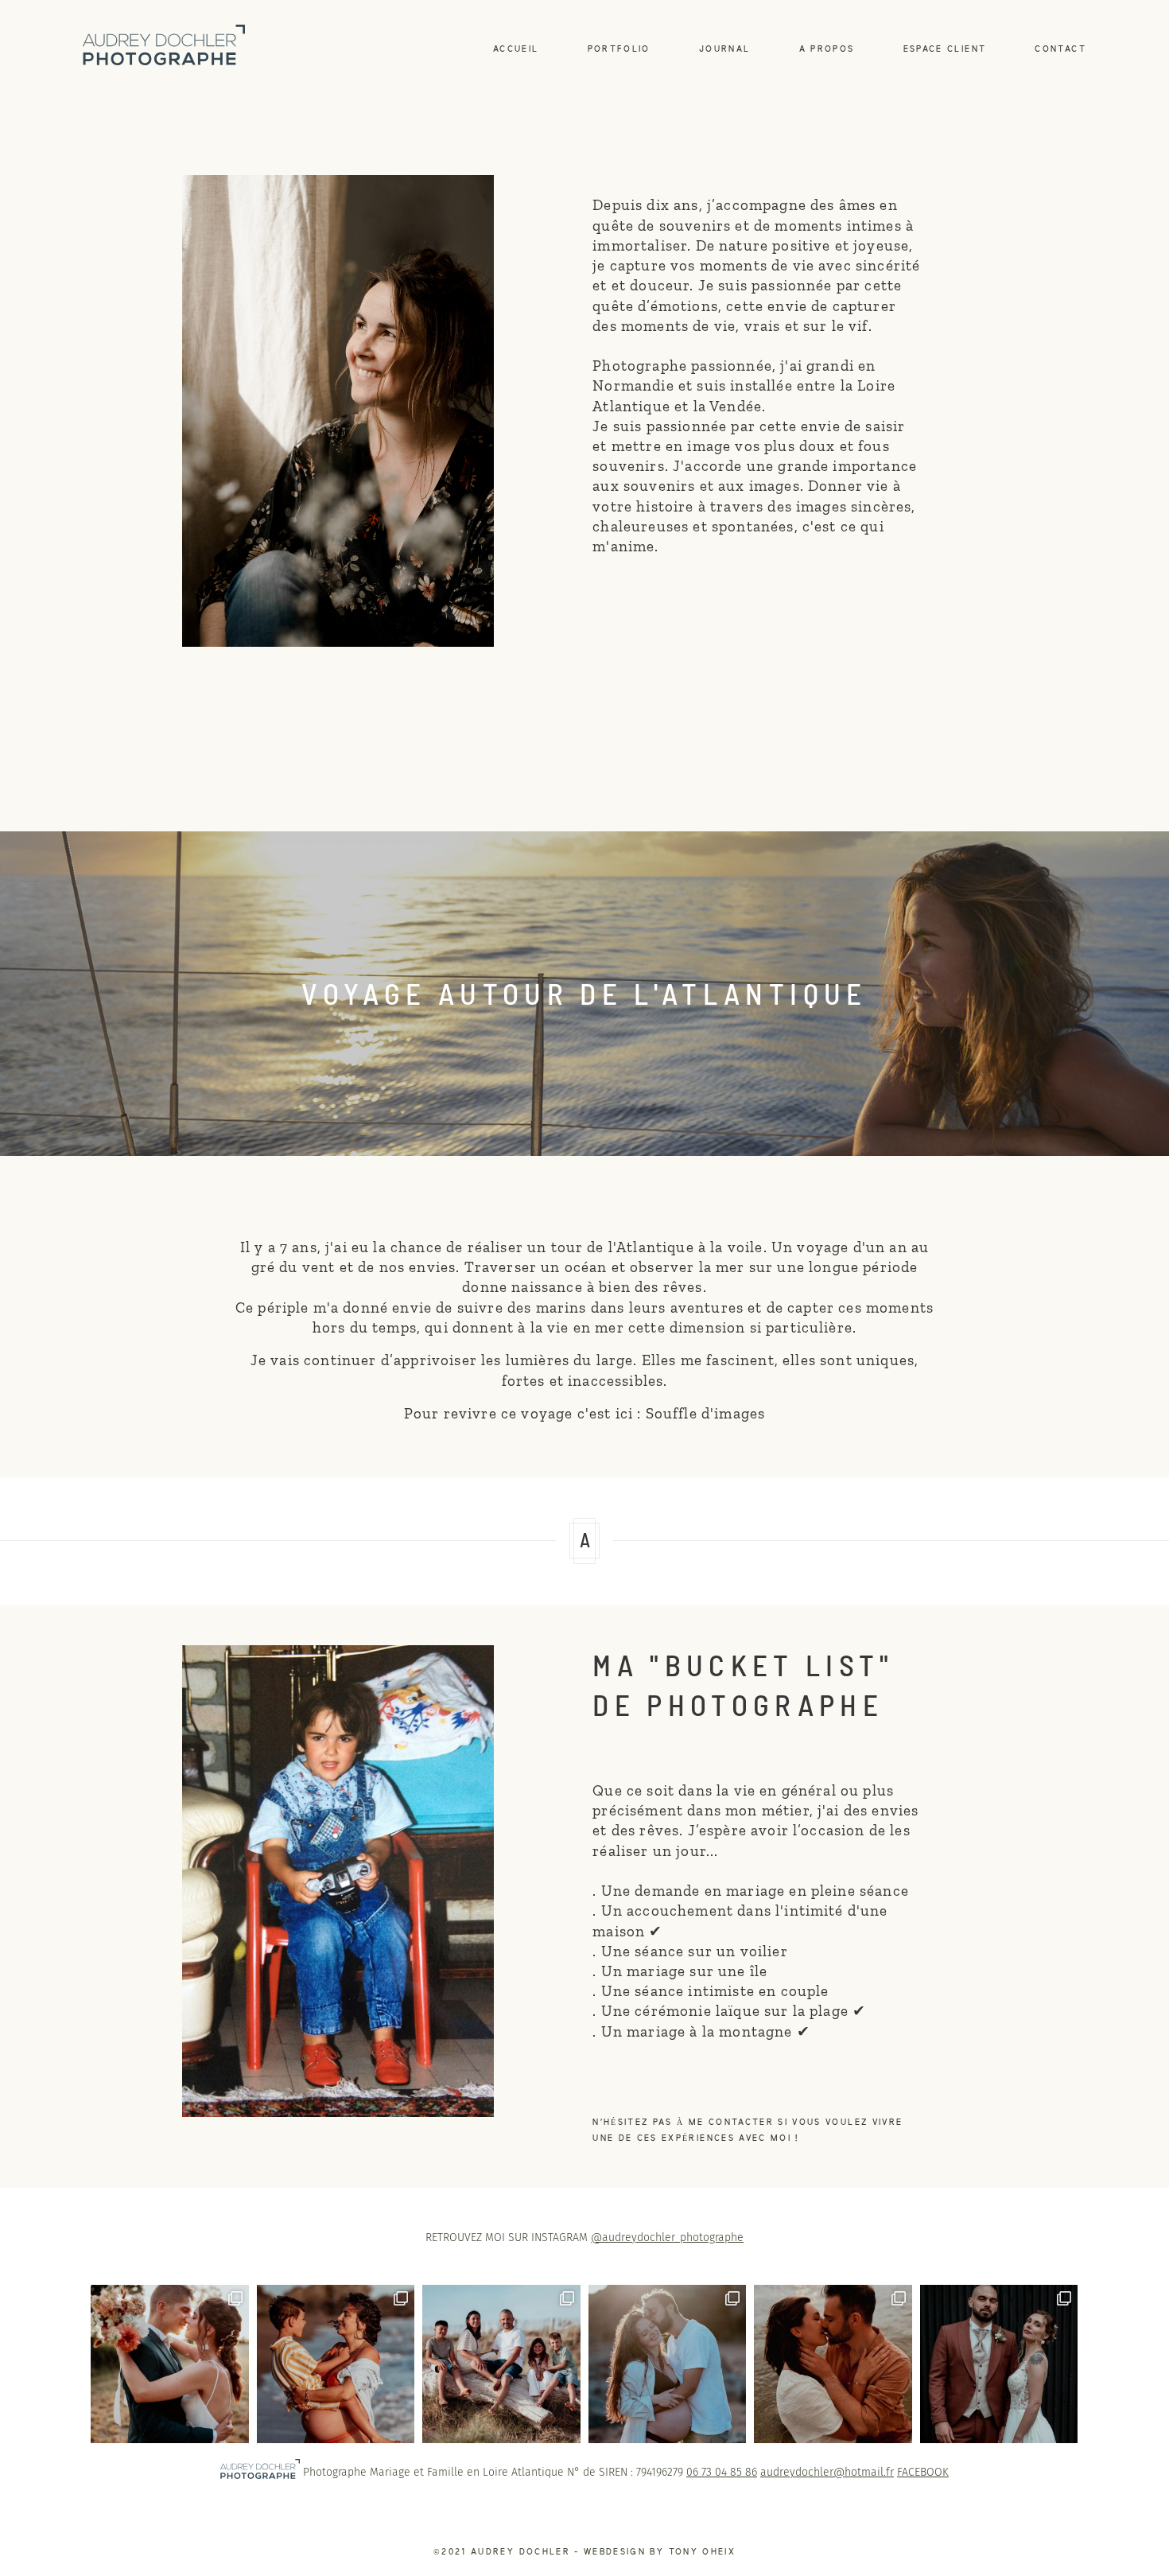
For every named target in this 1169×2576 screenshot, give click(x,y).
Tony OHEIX (702, 2552)
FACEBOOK (923, 2472)
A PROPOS (827, 49)
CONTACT (1060, 49)
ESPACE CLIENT (945, 49)
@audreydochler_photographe (667, 2237)
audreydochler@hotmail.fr (827, 2472)
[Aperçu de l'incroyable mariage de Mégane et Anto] (170, 2364)
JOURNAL (724, 49)
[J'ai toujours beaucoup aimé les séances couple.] (833, 2364)
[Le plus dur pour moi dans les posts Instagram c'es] (668, 2364)
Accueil (516, 49)
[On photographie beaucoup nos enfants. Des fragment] (336, 2364)
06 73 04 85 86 (722, 2472)
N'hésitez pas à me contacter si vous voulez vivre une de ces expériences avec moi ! (748, 2130)
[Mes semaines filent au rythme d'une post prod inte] (501, 2364)
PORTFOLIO (619, 49)
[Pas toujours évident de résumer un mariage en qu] (999, 2364)
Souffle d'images (703, 1413)
